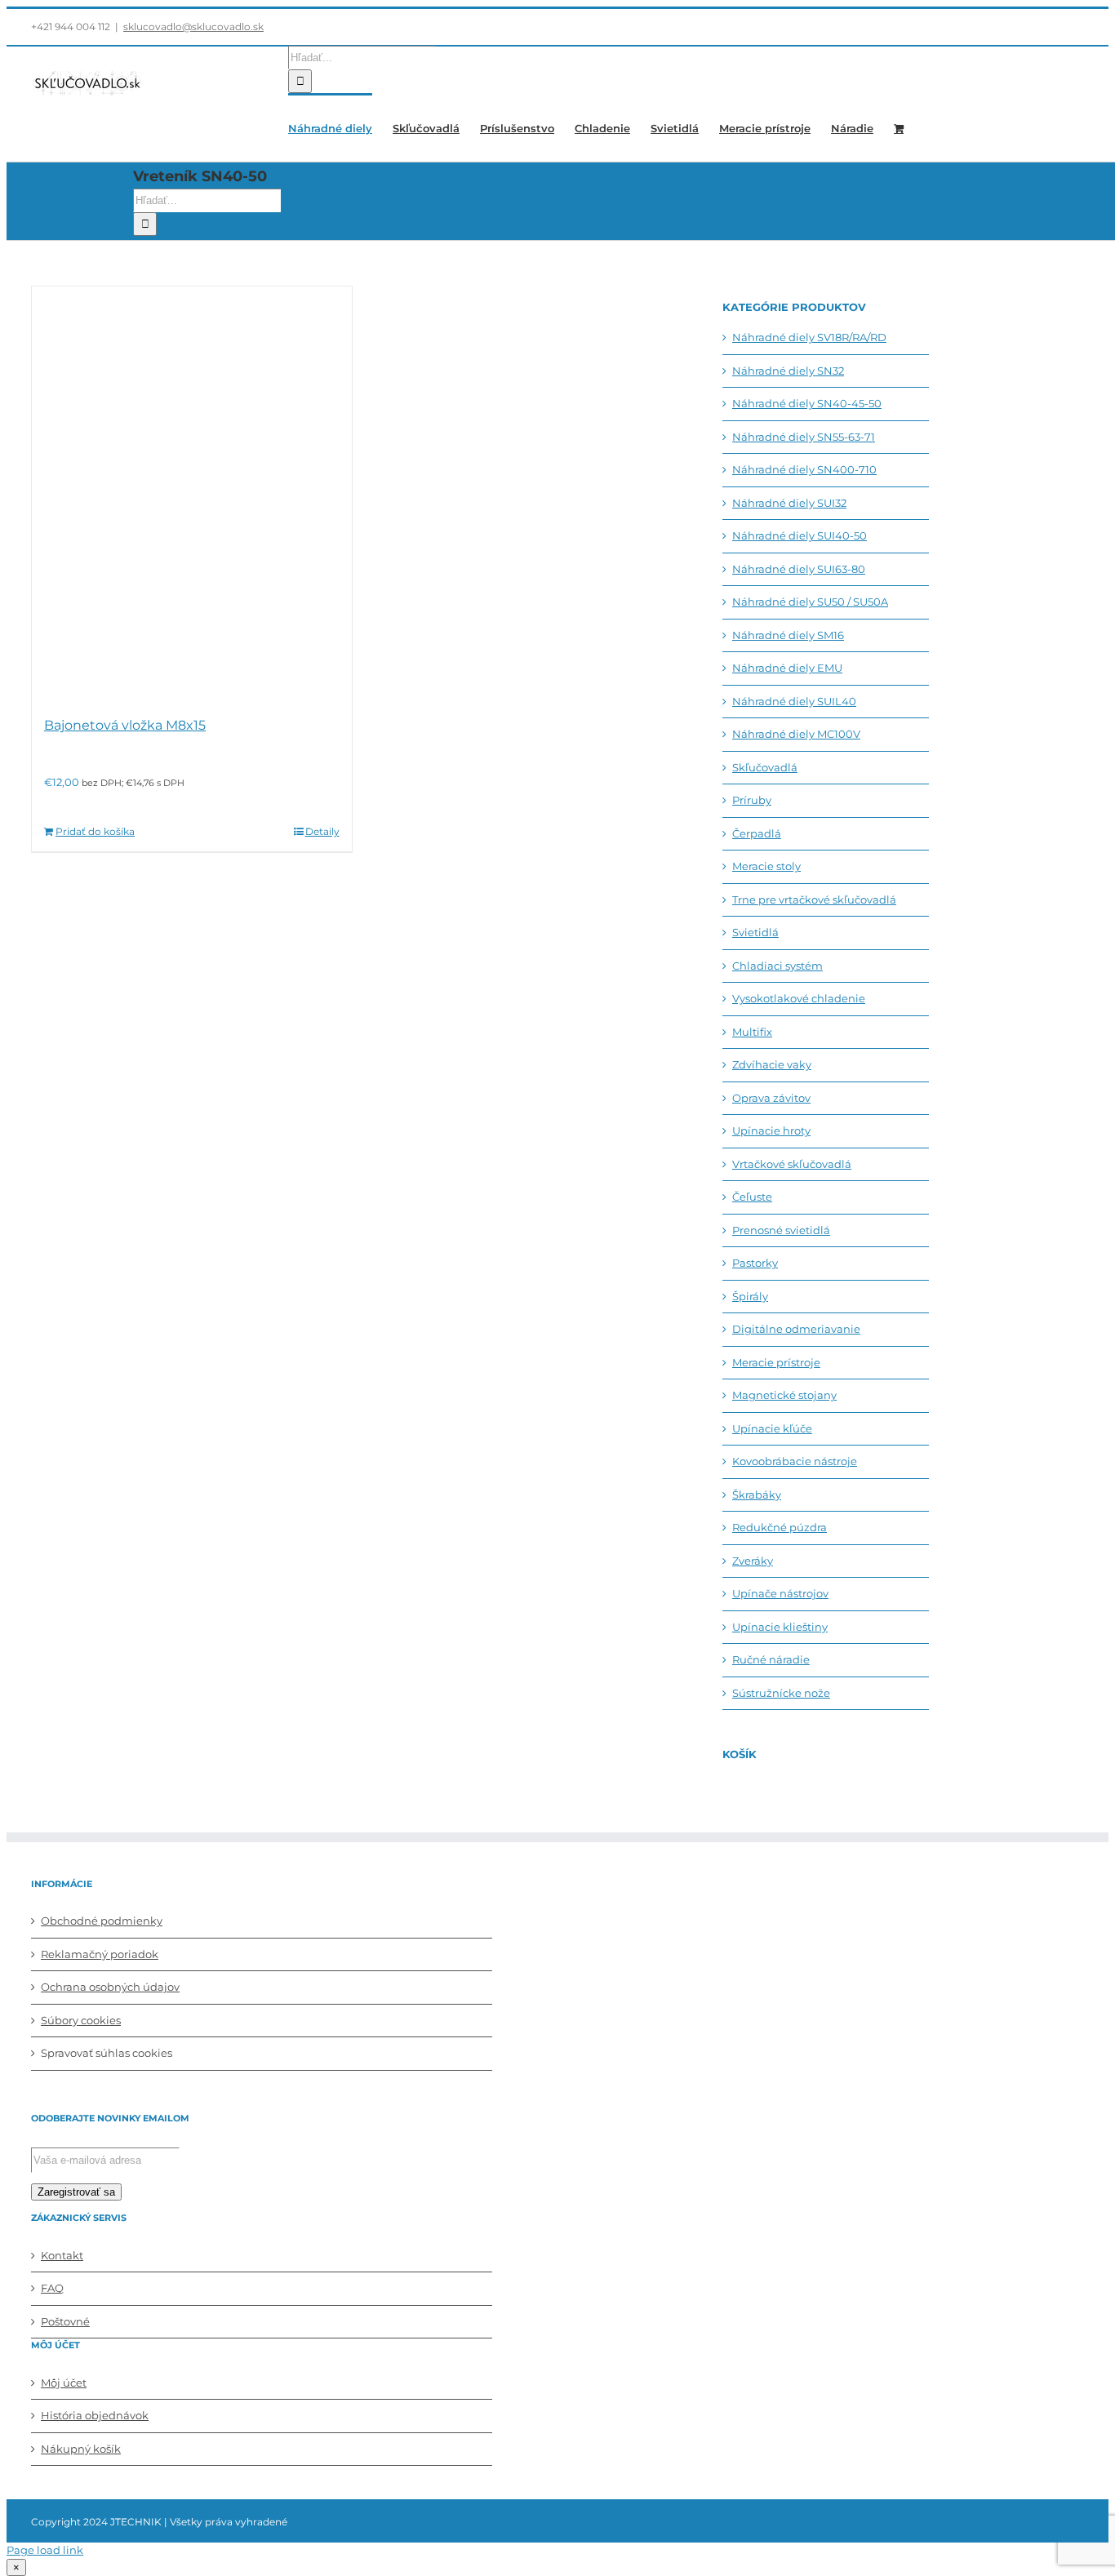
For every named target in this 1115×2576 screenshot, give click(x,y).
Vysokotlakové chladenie (799, 998)
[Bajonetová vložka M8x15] (192, 493)
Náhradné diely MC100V (796, 734)
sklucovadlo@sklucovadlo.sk (193, 27)
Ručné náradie (771, 1659)
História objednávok (95, 2415)
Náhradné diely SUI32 (789, 503)
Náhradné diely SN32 (788, 371)
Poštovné (65, 2321)
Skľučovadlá (765, 767)
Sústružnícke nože (781, 1693)
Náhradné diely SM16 (788, 635)
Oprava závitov (771, 1098)
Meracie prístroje (776, 1362)
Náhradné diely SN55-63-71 (804, 437)
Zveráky (753, 1561)
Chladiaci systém (777, 966)
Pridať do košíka (95, 831)
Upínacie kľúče (772, 1428)
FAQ (52, 2288)
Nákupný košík (81, 2449)
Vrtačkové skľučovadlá (792, 1164)
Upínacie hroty (771, 1130)
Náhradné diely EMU (787, 668)
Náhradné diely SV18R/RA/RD (809, 337)
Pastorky (755, 1263)
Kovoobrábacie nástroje (795, 1461)
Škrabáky (757, 1495)
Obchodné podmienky (102, 1921)
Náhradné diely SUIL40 (794, 701)
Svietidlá (755, 932)
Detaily (322, 831)
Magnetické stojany (784, 1395)
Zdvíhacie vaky (772, 1064)
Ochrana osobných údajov (110, 1987)
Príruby (752, 800)
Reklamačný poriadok (100, 1954)
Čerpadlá (757, 833)
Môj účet (64, 2383)
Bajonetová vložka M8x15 (125, 725)
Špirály (750, 1296)
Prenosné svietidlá (781, 1230)
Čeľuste (752, 1197)
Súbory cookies (81, 2020)
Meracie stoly (766, 866)
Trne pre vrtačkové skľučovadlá (814, 899)
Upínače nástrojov (780, 1593)
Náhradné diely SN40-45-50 (807, 403)
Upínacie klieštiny (780, 1627)
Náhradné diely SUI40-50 (800, 535)
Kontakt (62, 2255)
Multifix (752, 1032)
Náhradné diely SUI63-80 (799, 569)
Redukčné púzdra (780, 1527)
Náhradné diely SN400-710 (804, 469)
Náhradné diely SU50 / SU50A (810, 602)
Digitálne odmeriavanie (796, 1329)
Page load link (45, 2550)
